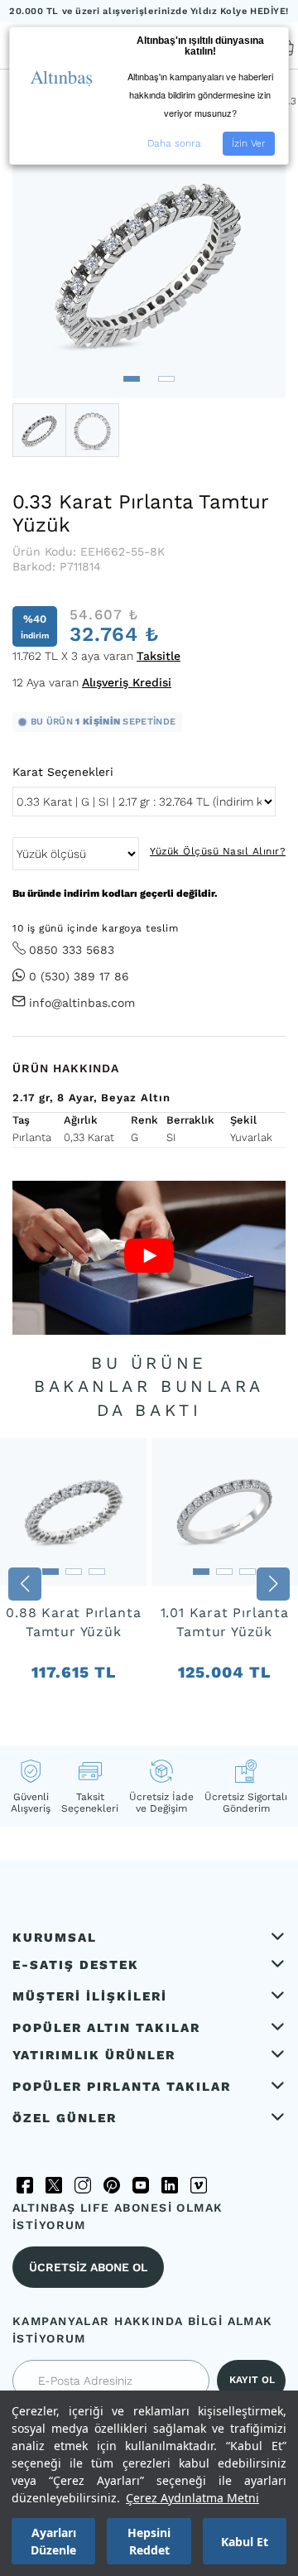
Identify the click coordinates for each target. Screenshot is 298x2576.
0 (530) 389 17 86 (79, 976)
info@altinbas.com (82, 1003)
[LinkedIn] (170, 2185)
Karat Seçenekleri (63, 772)
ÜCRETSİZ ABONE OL (88, 2267)
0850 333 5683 (72, 950)
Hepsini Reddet (149, 2541)
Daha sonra (174, 143)
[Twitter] (54, 2185)
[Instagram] (83, 2185)
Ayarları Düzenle (53, 2541)
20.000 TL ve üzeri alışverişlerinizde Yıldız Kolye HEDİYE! (149, 11)
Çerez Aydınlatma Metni (192, 2498)
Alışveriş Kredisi (127, 682)
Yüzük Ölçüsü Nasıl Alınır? (218, 851)
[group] (74, 1584)
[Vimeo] (199, 2185)
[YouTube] (141, 2185)
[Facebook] (25, 2185)
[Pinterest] (112, 2185)
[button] (132, 379)
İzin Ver (249, 143)
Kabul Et (245, 2542)
